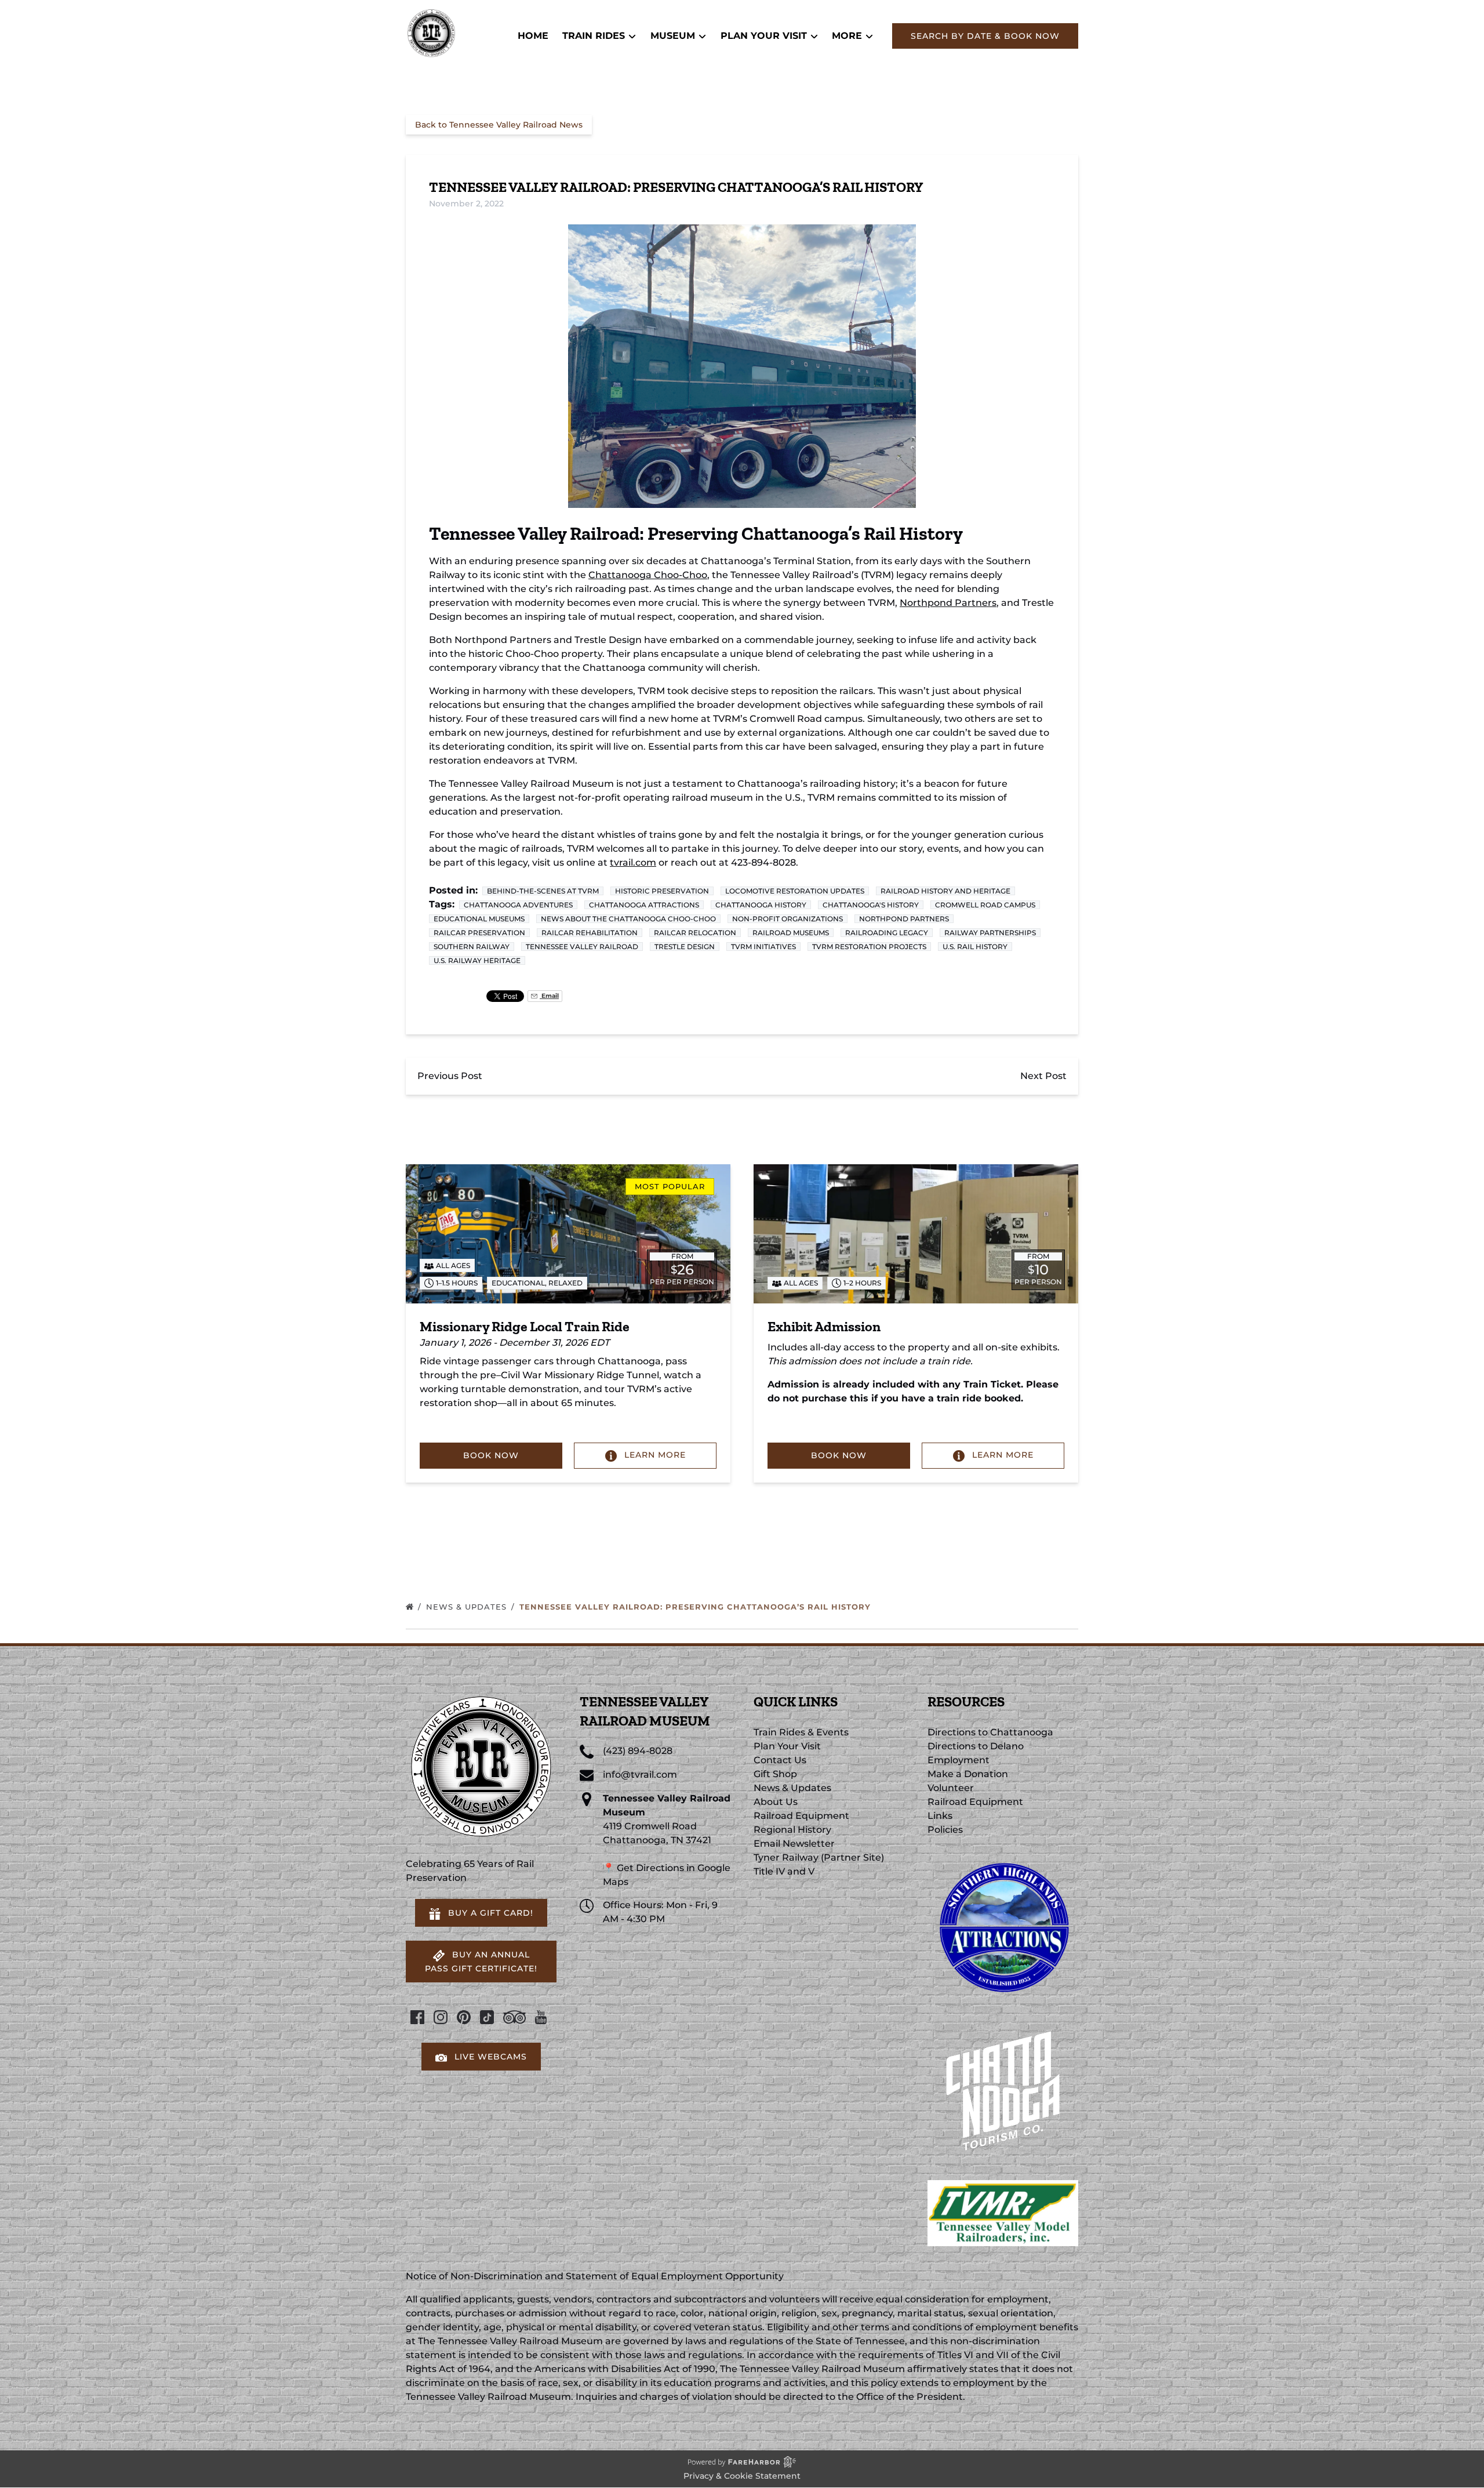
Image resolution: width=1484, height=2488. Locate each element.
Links (940, 1816)
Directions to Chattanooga (990, 1732)
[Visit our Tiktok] (487, 2017)
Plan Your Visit (787, 1746)
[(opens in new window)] (1003, 1857)
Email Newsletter (794, 1844)
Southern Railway (472, 947)
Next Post (1043, 1076)
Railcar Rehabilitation (590, 933)
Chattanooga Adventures (518, 905)
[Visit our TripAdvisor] (514, 2017)
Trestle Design (685, 947)
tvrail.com (633, 862)
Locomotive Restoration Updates (795, 891)
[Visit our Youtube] (541, 2017)
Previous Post (450, 1076)
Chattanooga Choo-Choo (648, 575)
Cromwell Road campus (985, 905)
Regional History (792, 1830)
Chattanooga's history (871, 905)
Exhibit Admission (824, 1326)
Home (533, 36)
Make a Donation (968, 1774)
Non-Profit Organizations (788, 919)
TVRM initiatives (763, 947)
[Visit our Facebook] (417, 2017)
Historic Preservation (662, 891)
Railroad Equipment (801, 1816)
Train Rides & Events (801, 1732)
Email (549, 996)
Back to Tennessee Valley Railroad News (499, 125)
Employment (959, 1760)
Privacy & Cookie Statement (742, 2476)
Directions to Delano (976, 1746)
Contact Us (780, 1760)
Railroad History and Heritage (945, 891)
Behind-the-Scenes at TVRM (543, 891)
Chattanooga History (761, 905)
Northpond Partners (948, 603)
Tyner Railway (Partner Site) (819, 1857)
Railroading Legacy (887, 933)
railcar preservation (479, 933)
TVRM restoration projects (869, 947)
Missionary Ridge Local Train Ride (525, 1326)
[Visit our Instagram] (441, 2017)
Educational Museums (479, 919)
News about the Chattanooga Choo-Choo (628, 919)
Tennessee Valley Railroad (582, 947)
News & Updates (468, 1607)
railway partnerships (990, 933)
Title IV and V (784, 1871)
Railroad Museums (791, 933)
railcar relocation (695, 933)
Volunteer (951, 1788)
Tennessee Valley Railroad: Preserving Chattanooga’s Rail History (696, 1607)
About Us (776, 1802)
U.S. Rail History (975, 947)
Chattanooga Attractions (644, 905)
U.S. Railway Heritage (477, 960)
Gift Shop (775, 1774)
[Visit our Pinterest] (464, 2017)
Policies (945, 1830)
